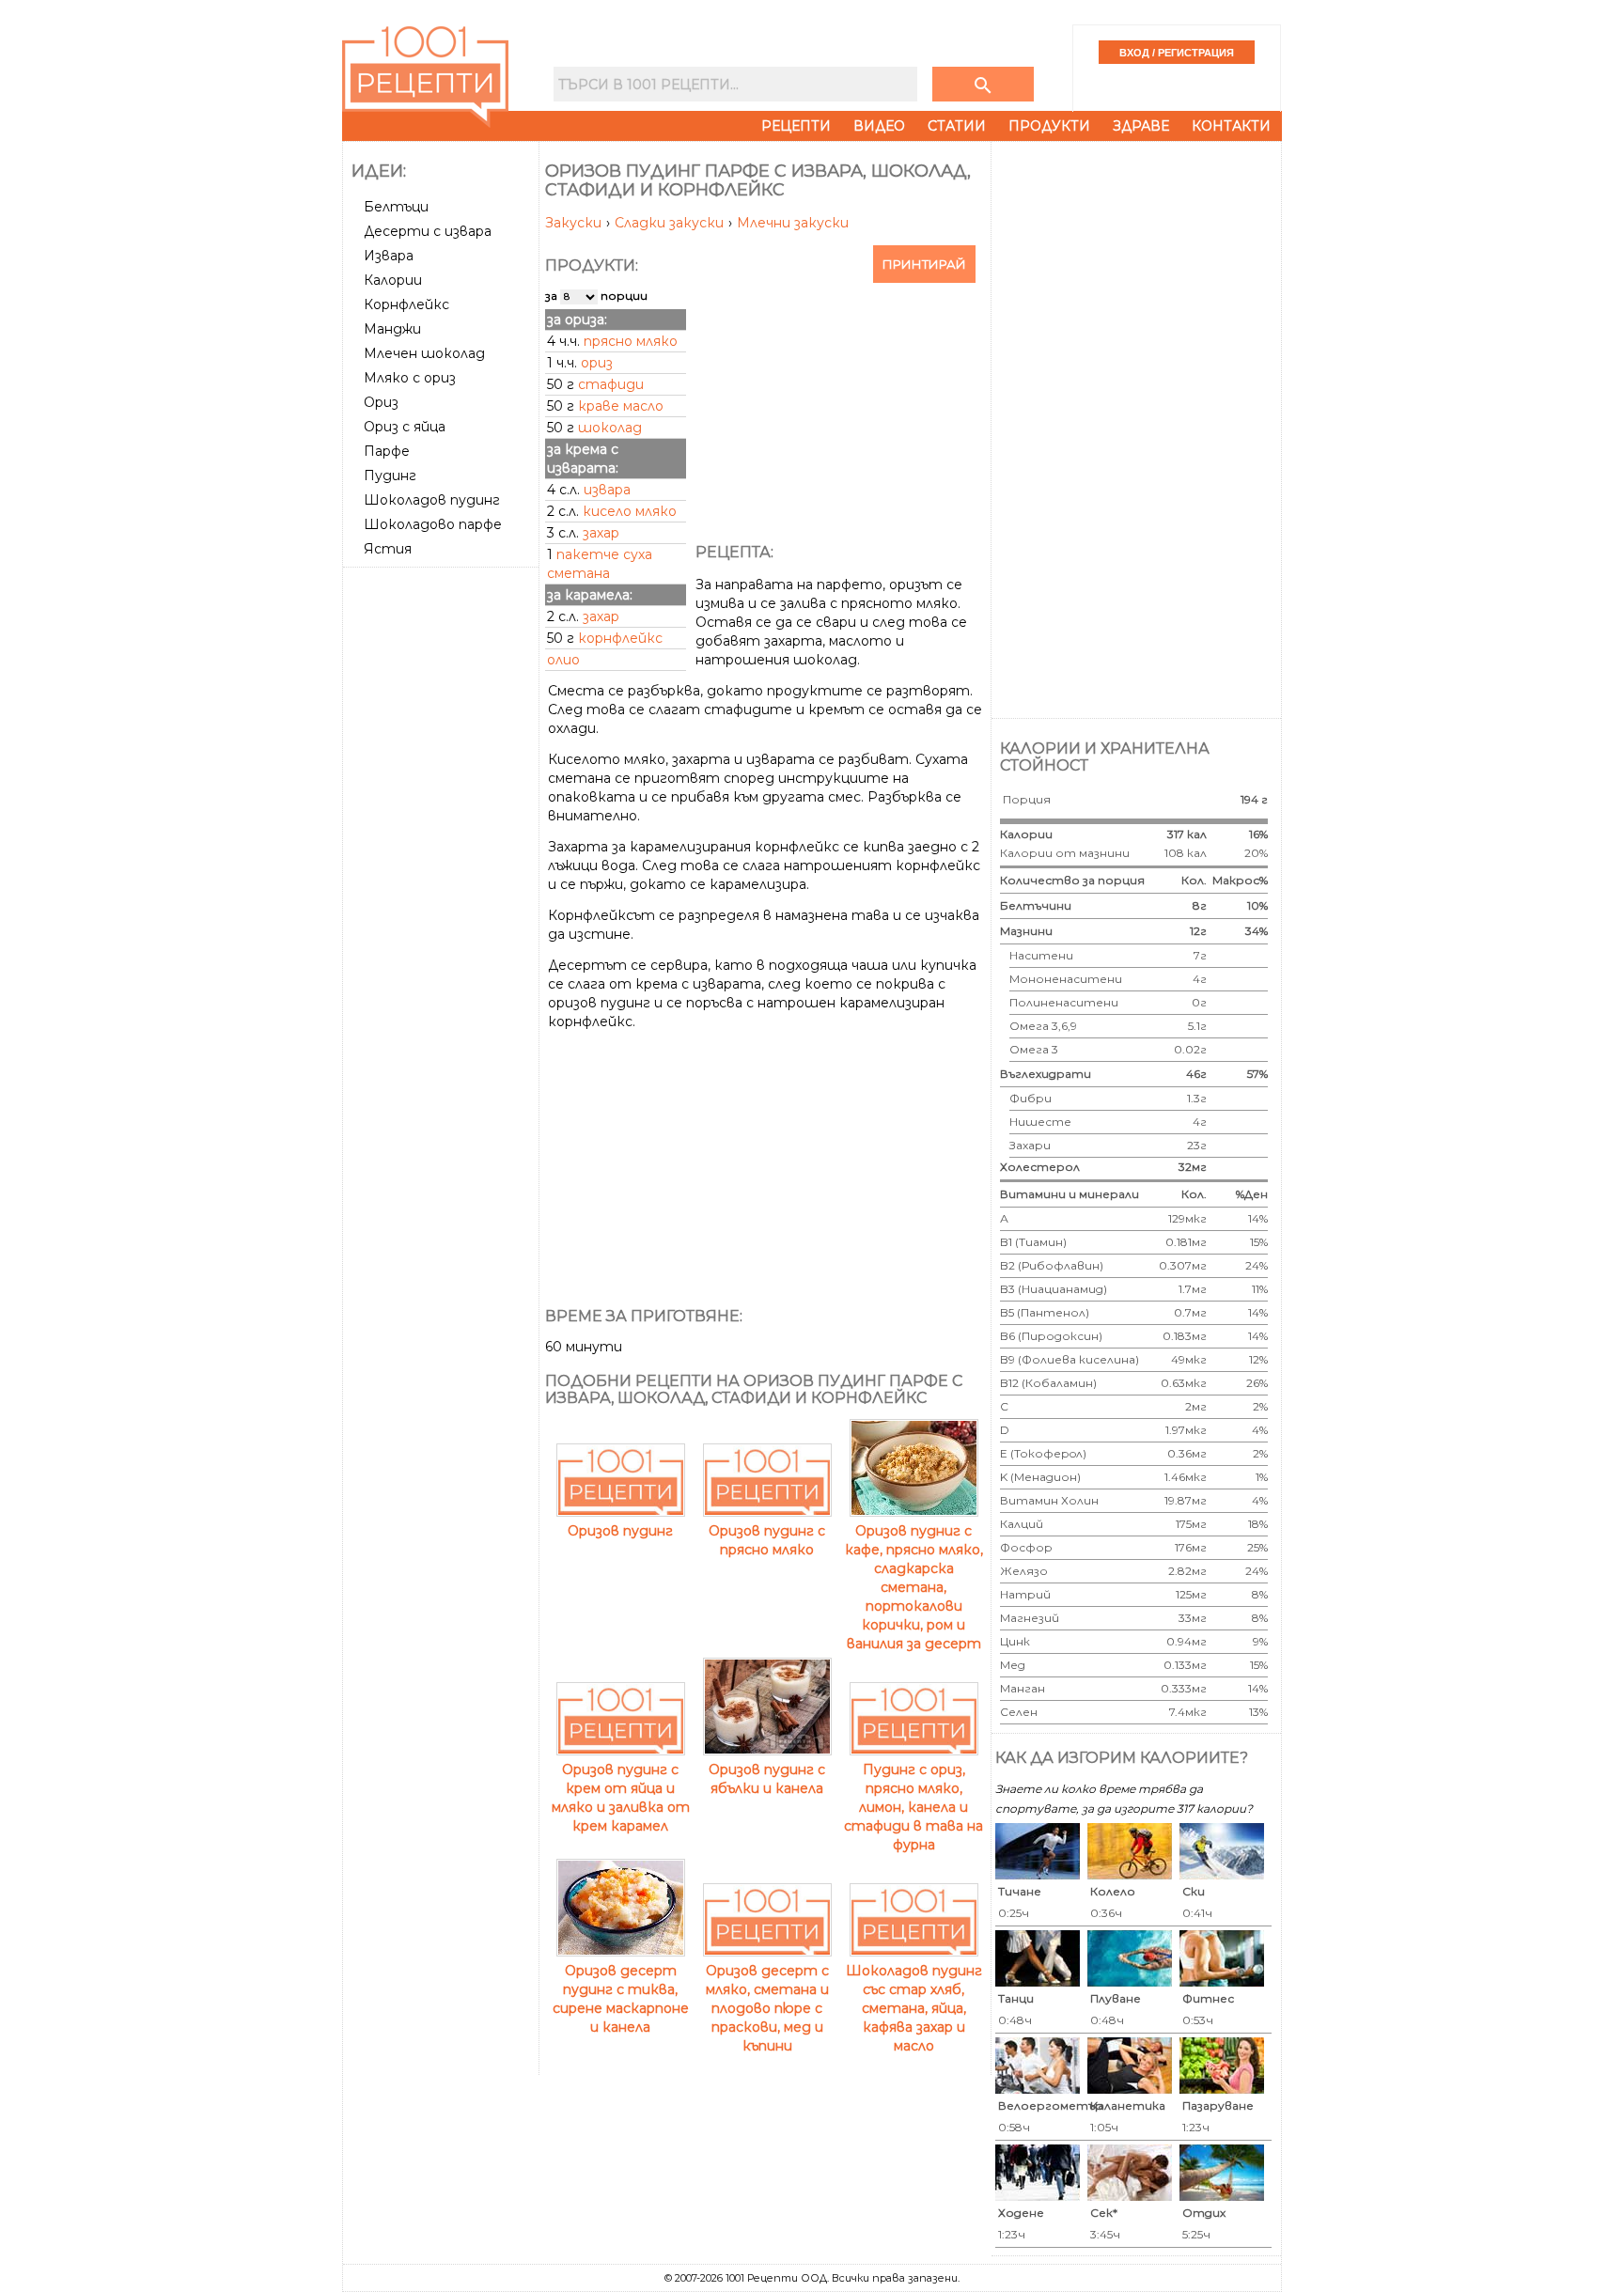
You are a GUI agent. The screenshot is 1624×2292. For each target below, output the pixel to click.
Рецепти (796, 126)
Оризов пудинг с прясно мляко (767, 1540)
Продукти (1049, 126)
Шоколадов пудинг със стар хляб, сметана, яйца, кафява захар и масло (914, 2008)
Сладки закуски (671, 223)
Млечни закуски (793, 223)
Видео (879, 126)
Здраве (1141, 126)
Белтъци (396, 207)
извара (607, 490)
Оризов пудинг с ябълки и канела (767, 1779)
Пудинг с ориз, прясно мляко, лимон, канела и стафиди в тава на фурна (913, 1807)
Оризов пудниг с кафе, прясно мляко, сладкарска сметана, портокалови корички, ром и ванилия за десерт (914, 1587)
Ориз (381, 402)
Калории (393, 280)
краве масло (621, 406)
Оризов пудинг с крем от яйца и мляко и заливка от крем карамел (621, 1798)
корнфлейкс (620, 638)
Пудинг (390, 476)
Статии (957, 126)
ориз (597, 363)
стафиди (611, 384)
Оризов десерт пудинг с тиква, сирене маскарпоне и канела (621, 1999)
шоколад (610, 428)
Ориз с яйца (405, 427)
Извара (389, 256)
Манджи (392, 329)
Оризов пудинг (620, 1531)
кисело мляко (630, 511)
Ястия (388, 549)
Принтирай (924, 264)
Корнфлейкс (406, 304)
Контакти (1231, 126)
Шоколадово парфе (433, 524)
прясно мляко (631, 341)
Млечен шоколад (424, 353)
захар (601, 533)
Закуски (575, 223)
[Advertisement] (443, 856)
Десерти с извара (428, 231)
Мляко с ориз (410, 378)
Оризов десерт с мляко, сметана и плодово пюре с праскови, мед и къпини (767, 2008)
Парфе (387, 451)
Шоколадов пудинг (432, 500)
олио (563, 660)
